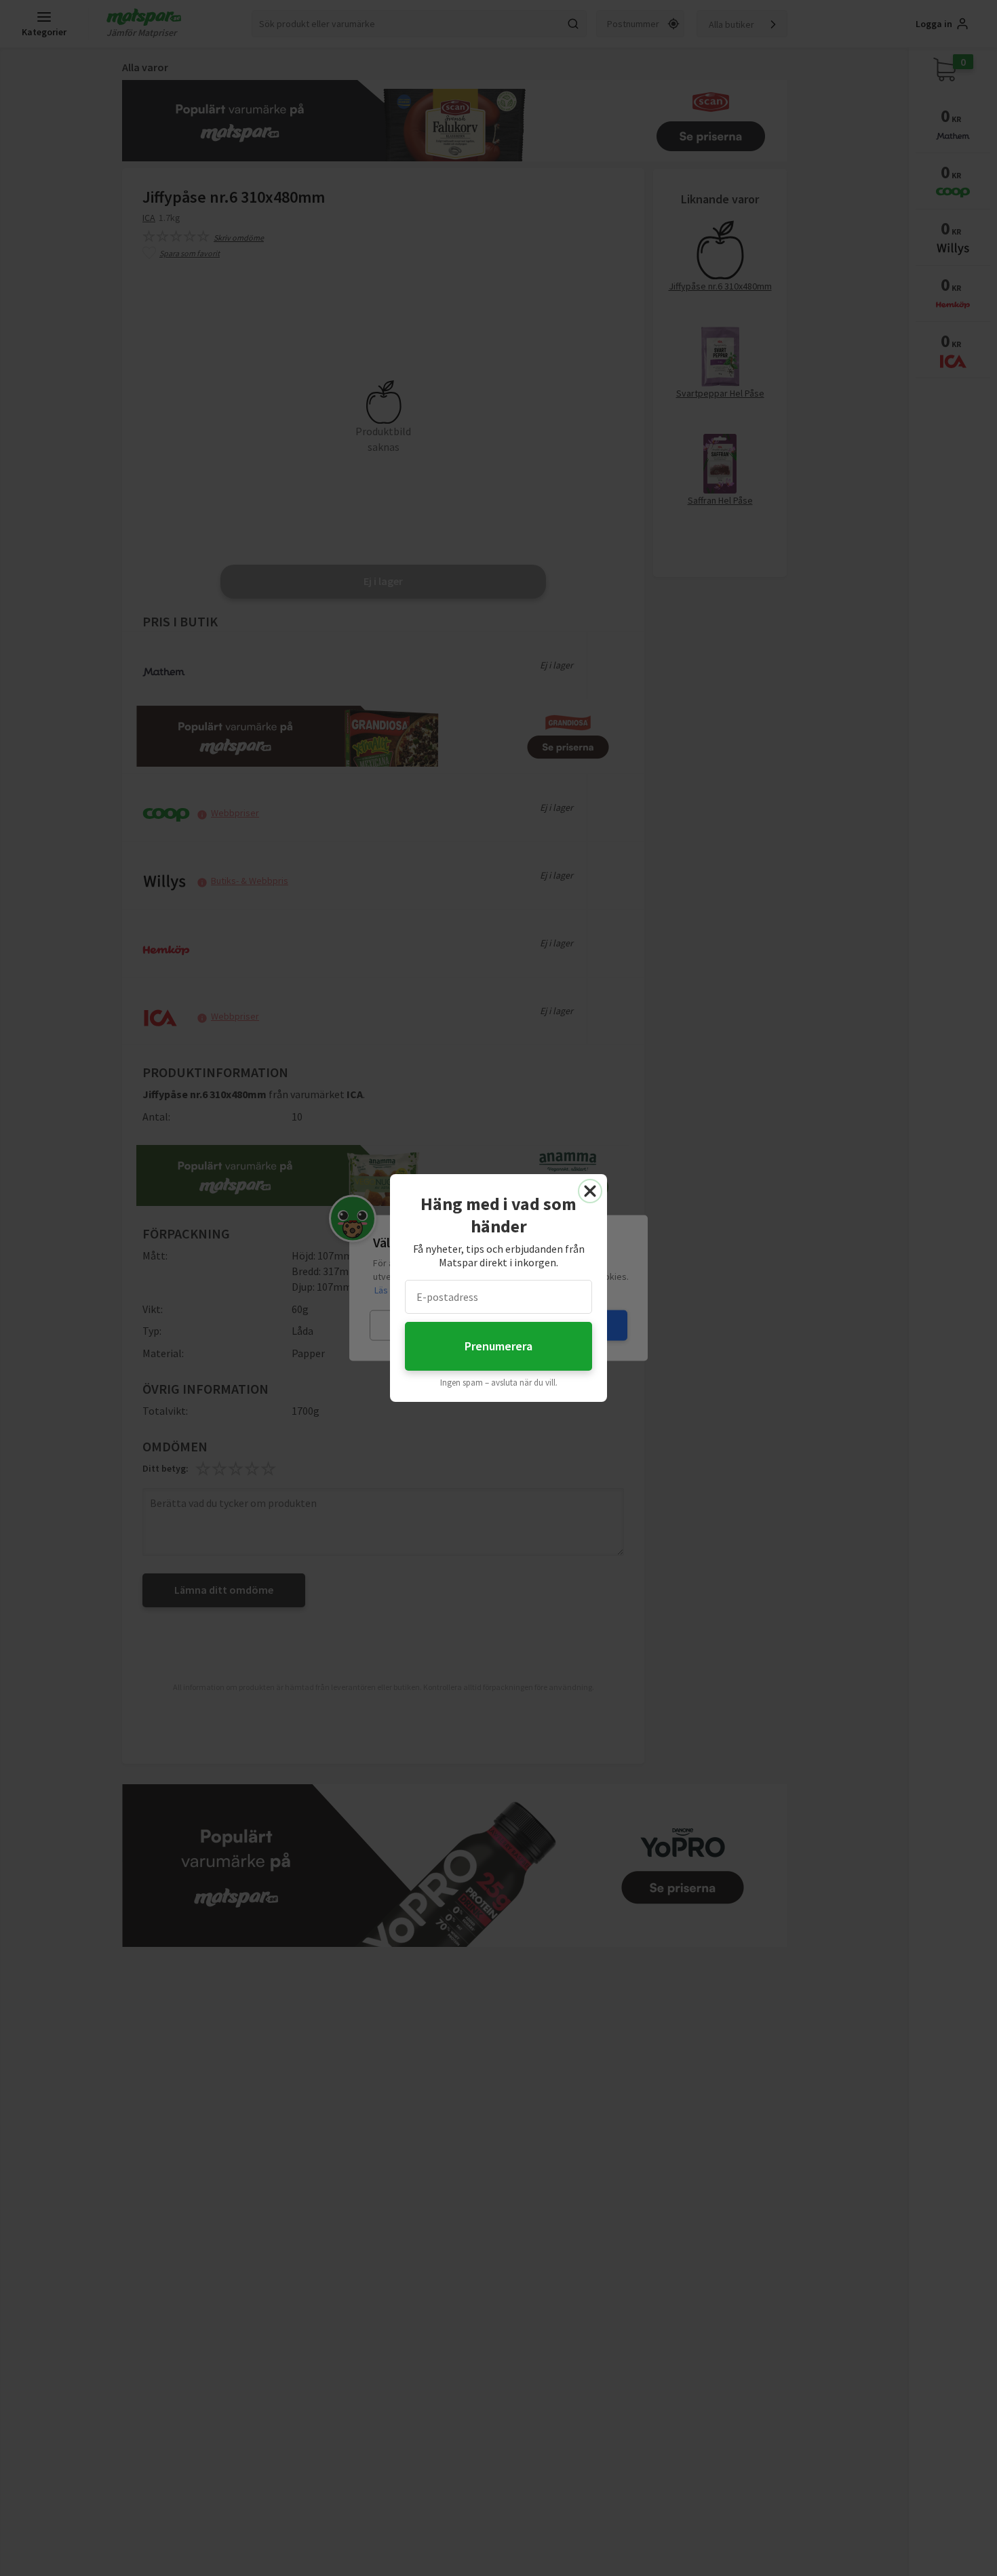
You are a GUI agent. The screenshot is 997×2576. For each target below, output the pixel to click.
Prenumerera (498, 1346)
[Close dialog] (590, 1191)
